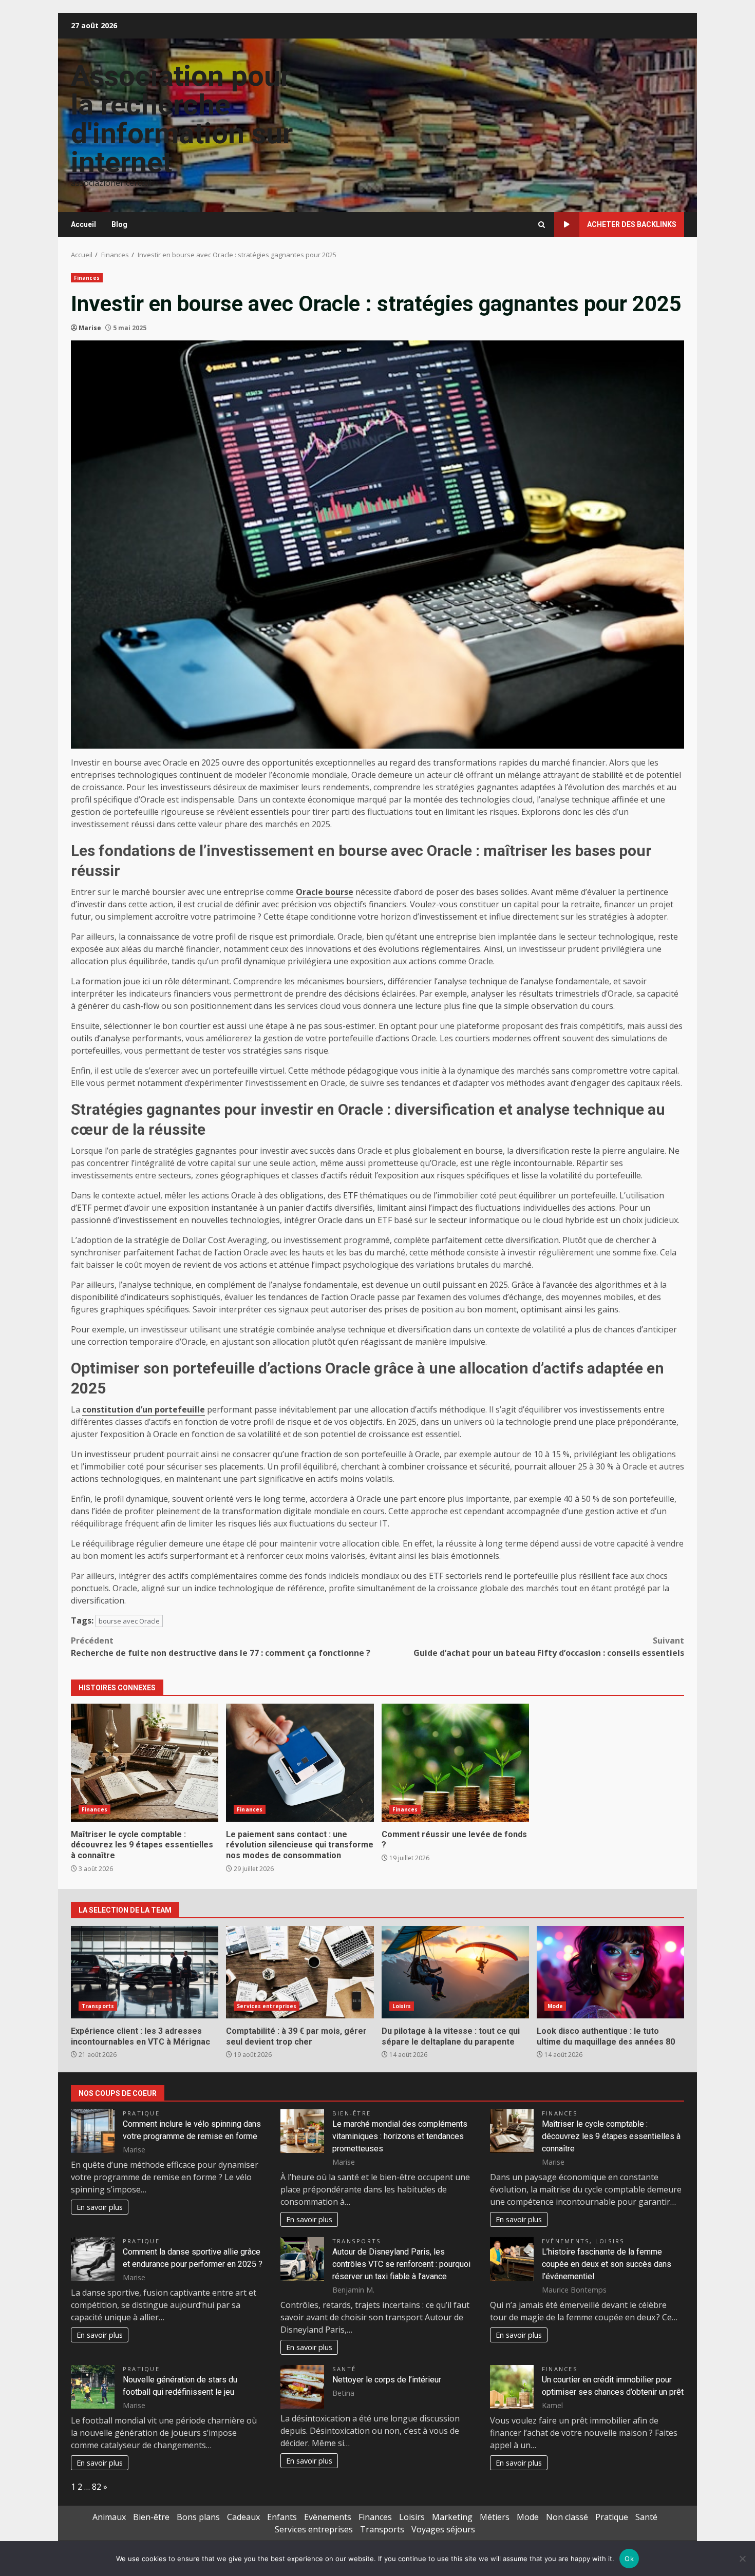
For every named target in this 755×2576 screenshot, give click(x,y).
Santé (344, 2369)
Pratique (141, 2113)
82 (97, 2487)
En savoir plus (100, 2207)
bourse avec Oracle (129, 1621)
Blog (119, 224)
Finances (87, 278)
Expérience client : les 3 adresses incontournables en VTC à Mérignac (145, 1972)
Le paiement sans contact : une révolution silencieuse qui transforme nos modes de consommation (300, 1763)
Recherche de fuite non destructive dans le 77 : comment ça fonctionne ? (221, 1647)
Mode (555, 2006)
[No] (742, 2559)
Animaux (109, 2517)
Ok (629, 2559)
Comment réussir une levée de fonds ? (455, 1763)
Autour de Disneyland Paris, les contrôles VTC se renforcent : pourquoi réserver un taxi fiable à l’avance (401, 2264)
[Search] (542, 225)
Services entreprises (267, 2006)
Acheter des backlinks (632, 224)
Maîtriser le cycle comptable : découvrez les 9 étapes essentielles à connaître (145, 1763)
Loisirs (402, 2006)
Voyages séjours (443, 2529)
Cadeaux (243, 2517)
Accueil (83, 224)
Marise (90, 328)
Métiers (495, 2517)
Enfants (282, 2517)
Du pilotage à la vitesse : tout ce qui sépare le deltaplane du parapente (455, 1972)
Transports (98, 2006)
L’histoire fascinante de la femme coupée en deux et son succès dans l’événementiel (607, 2264)
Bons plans (198, 2517)
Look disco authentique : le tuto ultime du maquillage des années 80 (610, 1972)
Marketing (452, 2517)
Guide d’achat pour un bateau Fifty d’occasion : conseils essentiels (549, 1647)
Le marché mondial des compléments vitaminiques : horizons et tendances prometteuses (400, 2136)
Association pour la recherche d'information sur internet (182, 119)
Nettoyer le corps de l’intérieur (387, 2380)
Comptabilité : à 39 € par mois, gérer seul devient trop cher (300, 1972)
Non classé (567, 2517)
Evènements (566, 2241)
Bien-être (352, 2113)
